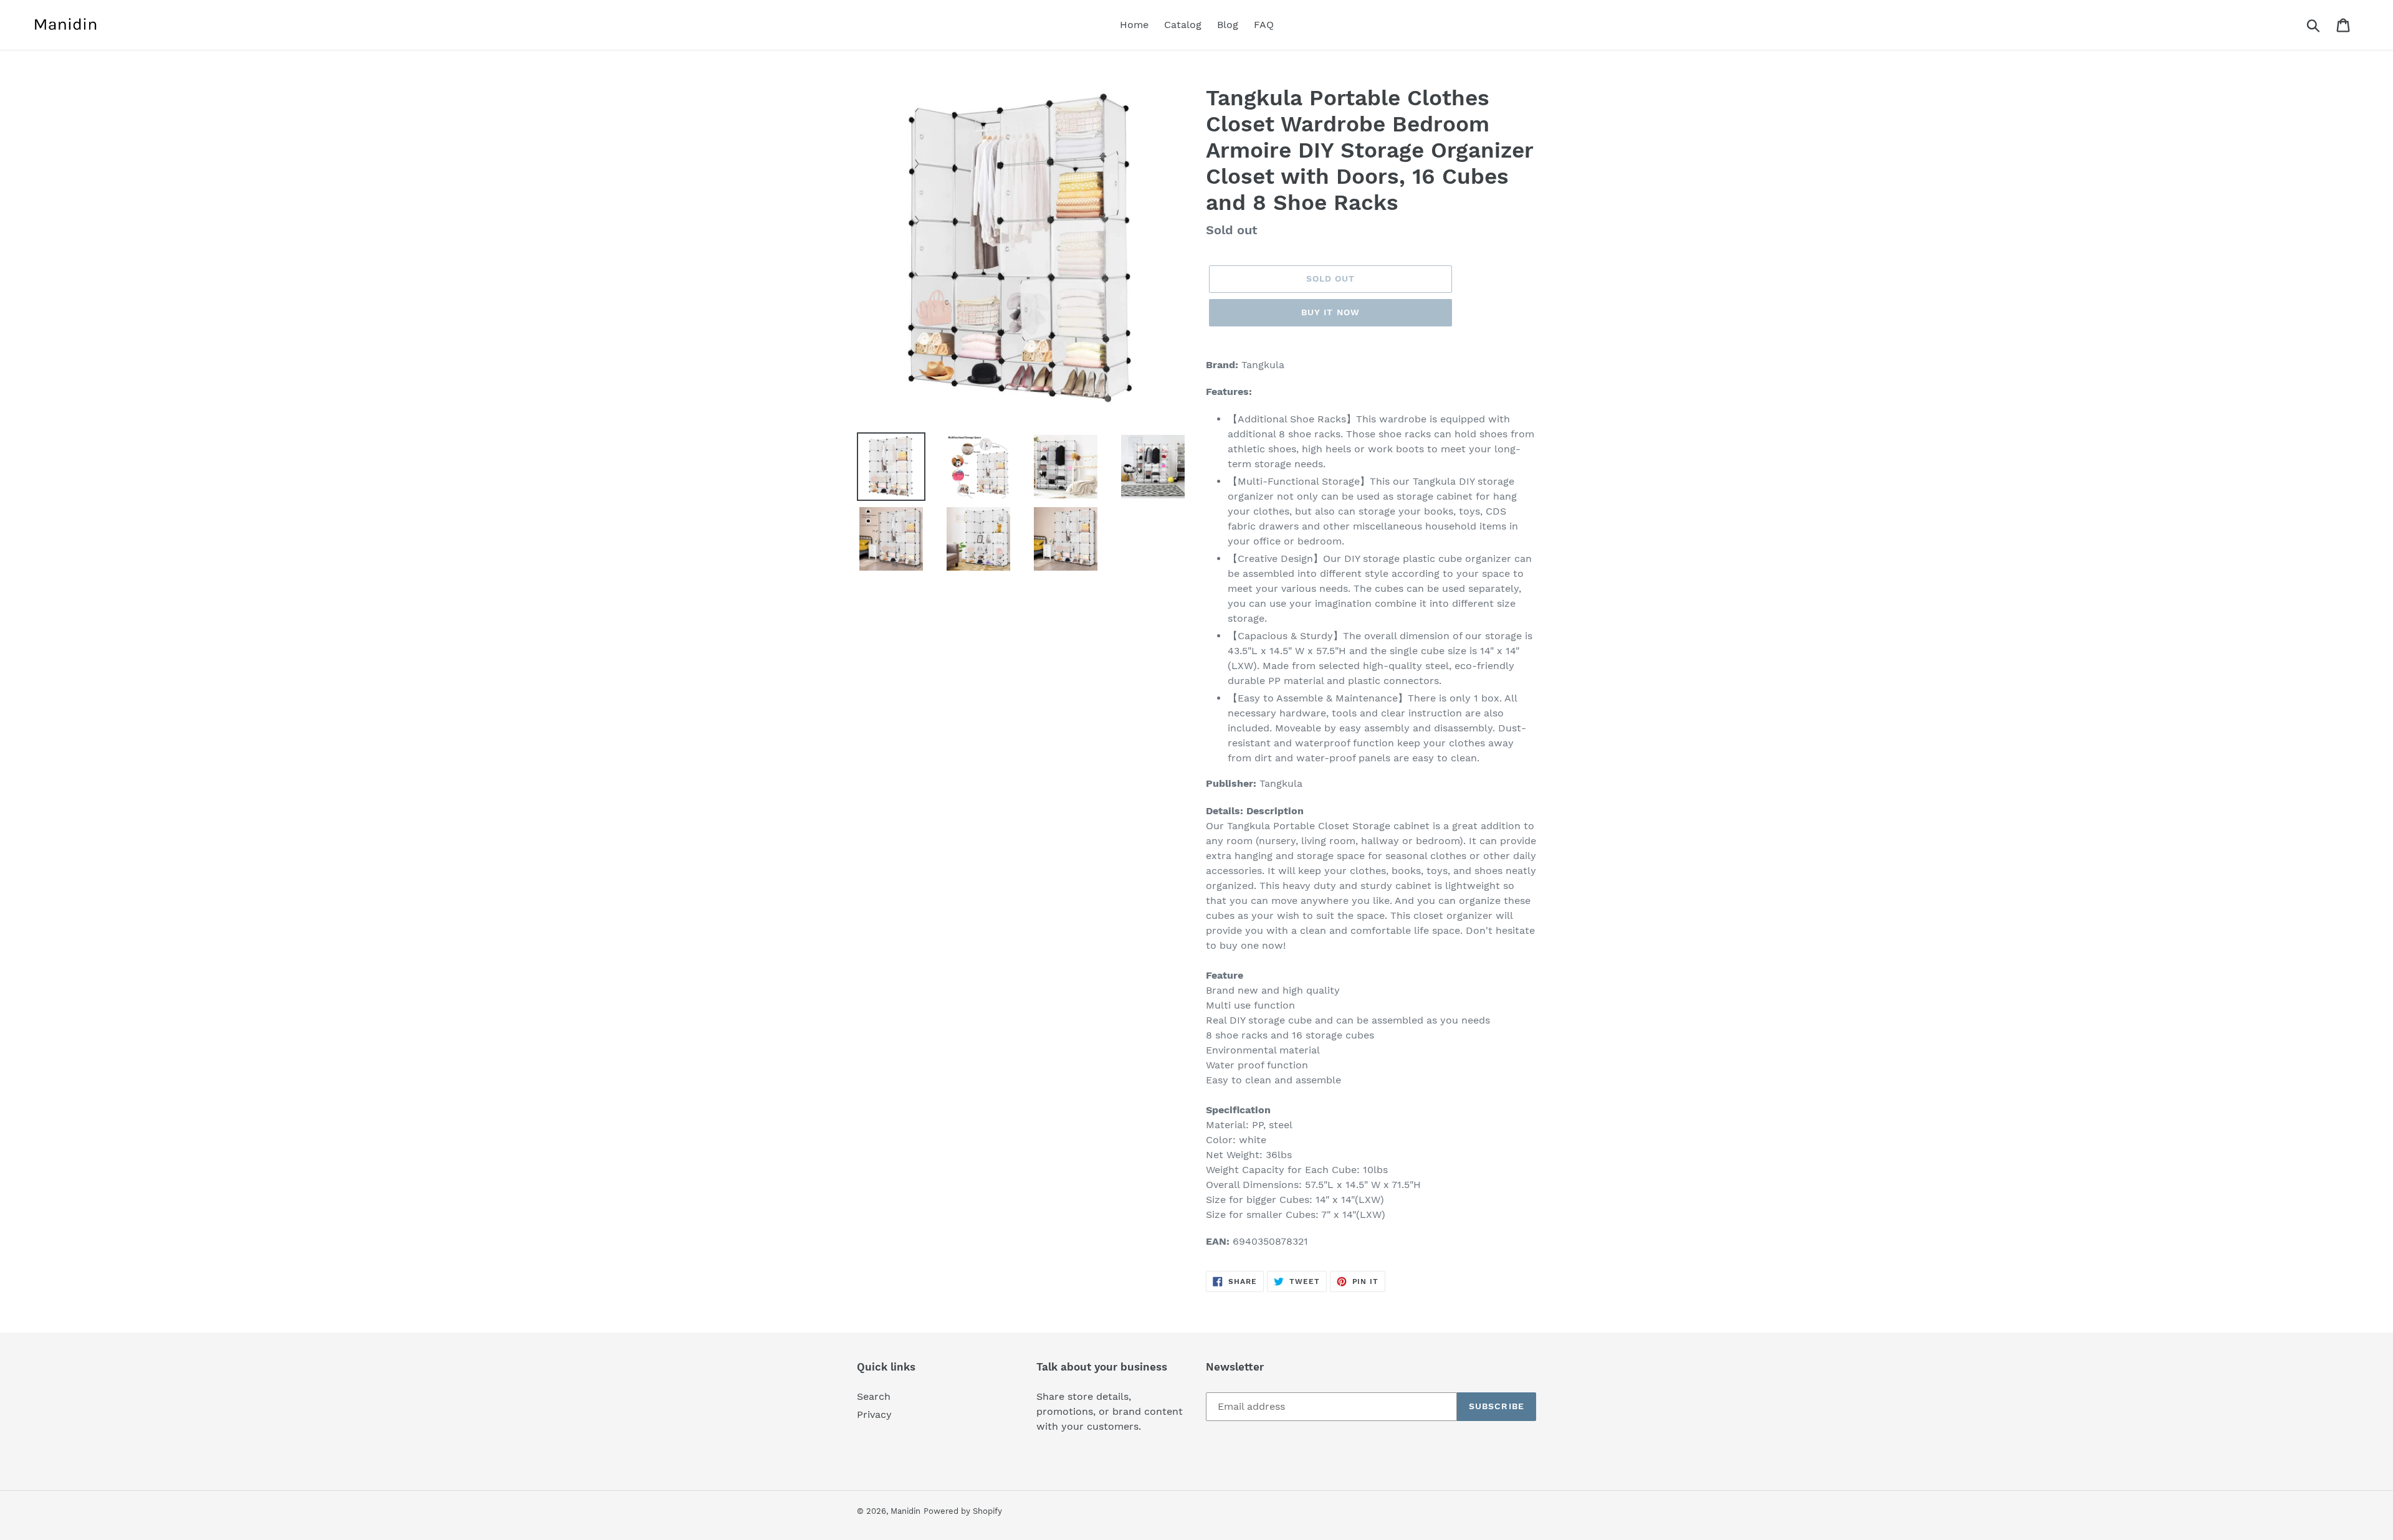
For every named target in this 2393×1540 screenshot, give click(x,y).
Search (874, 1396)
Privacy (874, 1414)
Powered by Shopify (963, 1511)
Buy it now (1330, 312)
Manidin (905, 1511)
